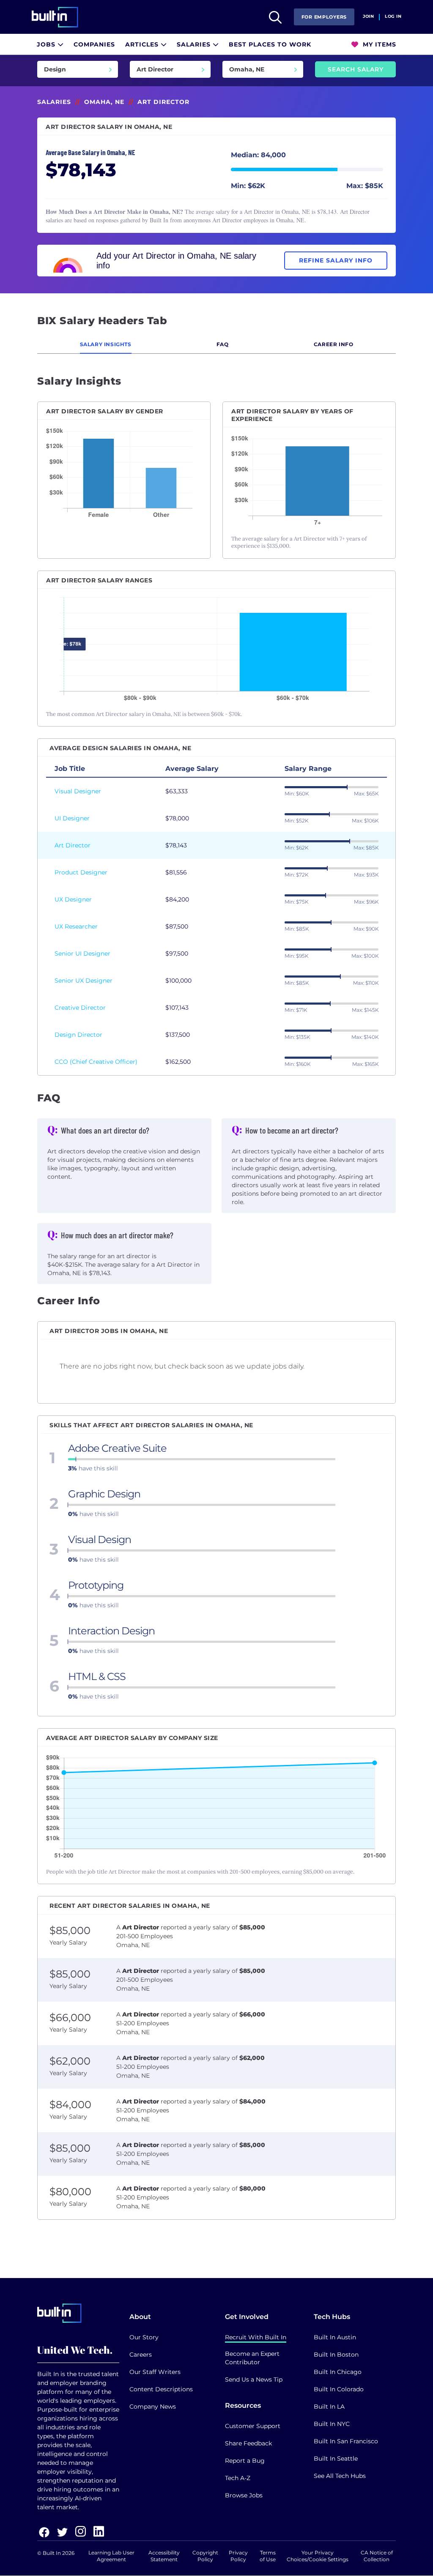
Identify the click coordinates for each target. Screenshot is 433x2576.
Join (368, 16)
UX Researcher (76, 926)
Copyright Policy (205, 2556)
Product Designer (81, 872)
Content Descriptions (161, 2389)
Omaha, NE (104, 102)
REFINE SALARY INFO (336, 260)
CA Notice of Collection (377, 2556)
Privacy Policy (238, 2556)
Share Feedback (248, 2443)
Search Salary (356, 69)
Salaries (195, 44)
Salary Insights (106, 344)
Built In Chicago (338, 2372)
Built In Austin (335, 2337)
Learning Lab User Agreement (111, 2556)
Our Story (144, 2337)
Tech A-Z (238, 2478)
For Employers (324, 17)
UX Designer (73, 899)
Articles (143, 44)
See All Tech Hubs (340, 2476)
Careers (141, 2355)
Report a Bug (245, 2461)
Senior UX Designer (84, 981)
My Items (378, 44)
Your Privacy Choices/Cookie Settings (318, 2556)
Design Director (78, 1035)
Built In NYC (332, 2424)
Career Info (334, 344)
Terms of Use (268, 2556)
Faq (223, 344)
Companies (94, 44)
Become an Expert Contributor (252, 2358)
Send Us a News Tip (254, 2379)
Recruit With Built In (256, 2337)
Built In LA (329, 2407)
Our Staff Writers (155, 2372)
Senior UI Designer (82, 953)
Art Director (73, 845)
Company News (153, 2407)
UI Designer (72, 818)
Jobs (47, 44)
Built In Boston (336, 2355)
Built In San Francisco (346, 2441)
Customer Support (253, 2426)
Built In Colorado (339, 2389)
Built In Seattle (336, 2459)
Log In (393, 16)
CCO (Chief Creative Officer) (96, 1062)
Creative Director (80, 1008)
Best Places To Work (270, 44)
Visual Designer (78, 791)
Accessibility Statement (164, 2556)
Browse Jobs (244, 2495)
